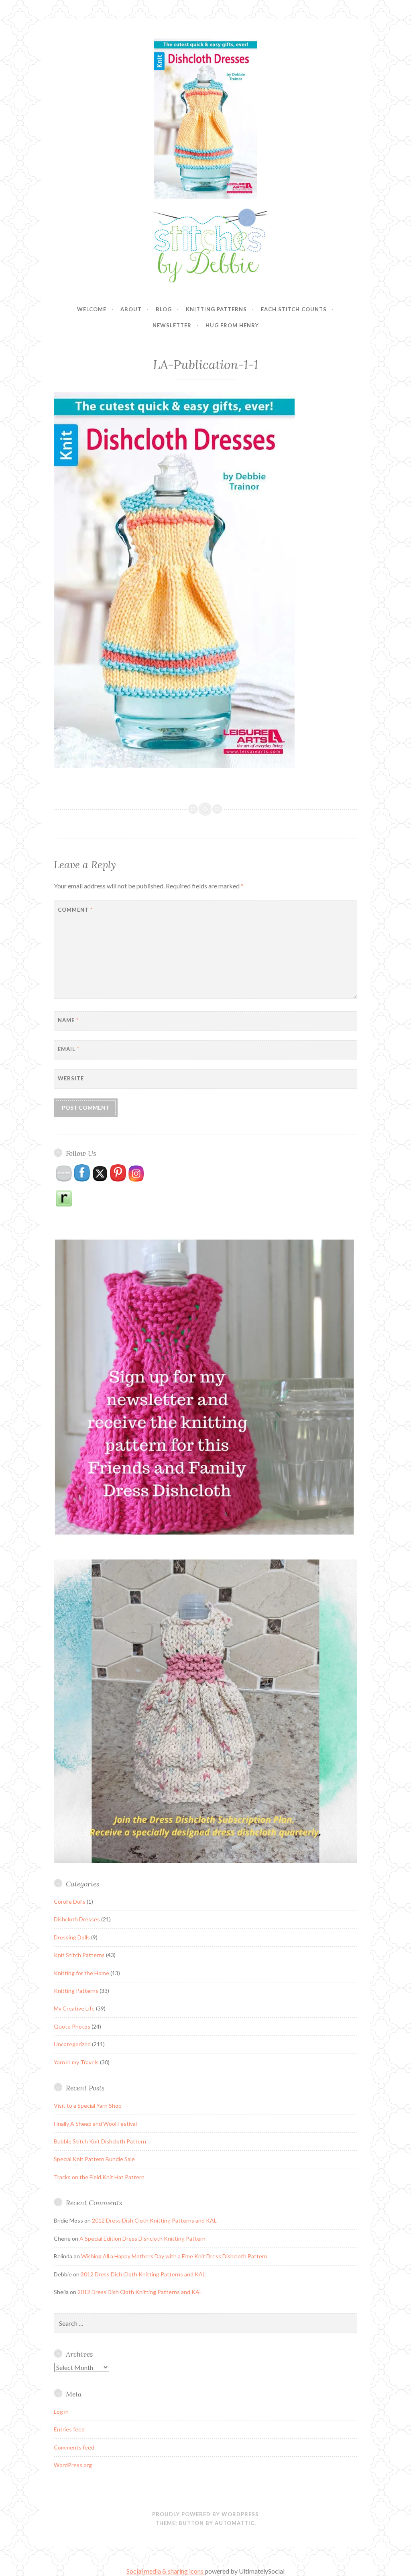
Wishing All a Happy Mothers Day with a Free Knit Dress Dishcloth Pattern (174, 2256)
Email (69, 1049)
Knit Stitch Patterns (79, 1955)
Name (68, 1020)
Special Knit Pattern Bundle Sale (94, 2159)
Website (71, 1078)
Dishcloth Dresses (77, 1919)
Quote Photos (72, 2026)
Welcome (92, 309)
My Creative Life (74, 2008)
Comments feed (74, 2447)
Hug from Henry (232, 325)
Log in (61, 2412)
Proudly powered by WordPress (205, 2514)
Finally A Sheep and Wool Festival (95, 2124)
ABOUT (131, 309)
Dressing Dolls (72, 1937)
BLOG (164, 309)
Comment (75, 910)
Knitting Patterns (216, 309)
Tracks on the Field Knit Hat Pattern (99, 2177)
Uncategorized (72, 2044)
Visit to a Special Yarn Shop (88, 2106)
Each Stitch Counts (294, 309)
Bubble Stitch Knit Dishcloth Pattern (100, 2141)
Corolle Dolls (70, 1901)
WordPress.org (73, 2465)
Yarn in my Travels (76, 2062)
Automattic (235, 2523)
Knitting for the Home (81, 1973)
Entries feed (69, 2429)
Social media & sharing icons (166, 2571)
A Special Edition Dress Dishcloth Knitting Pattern (142, 2238)
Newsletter (172, 325)
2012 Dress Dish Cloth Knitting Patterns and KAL (154, 2220)
